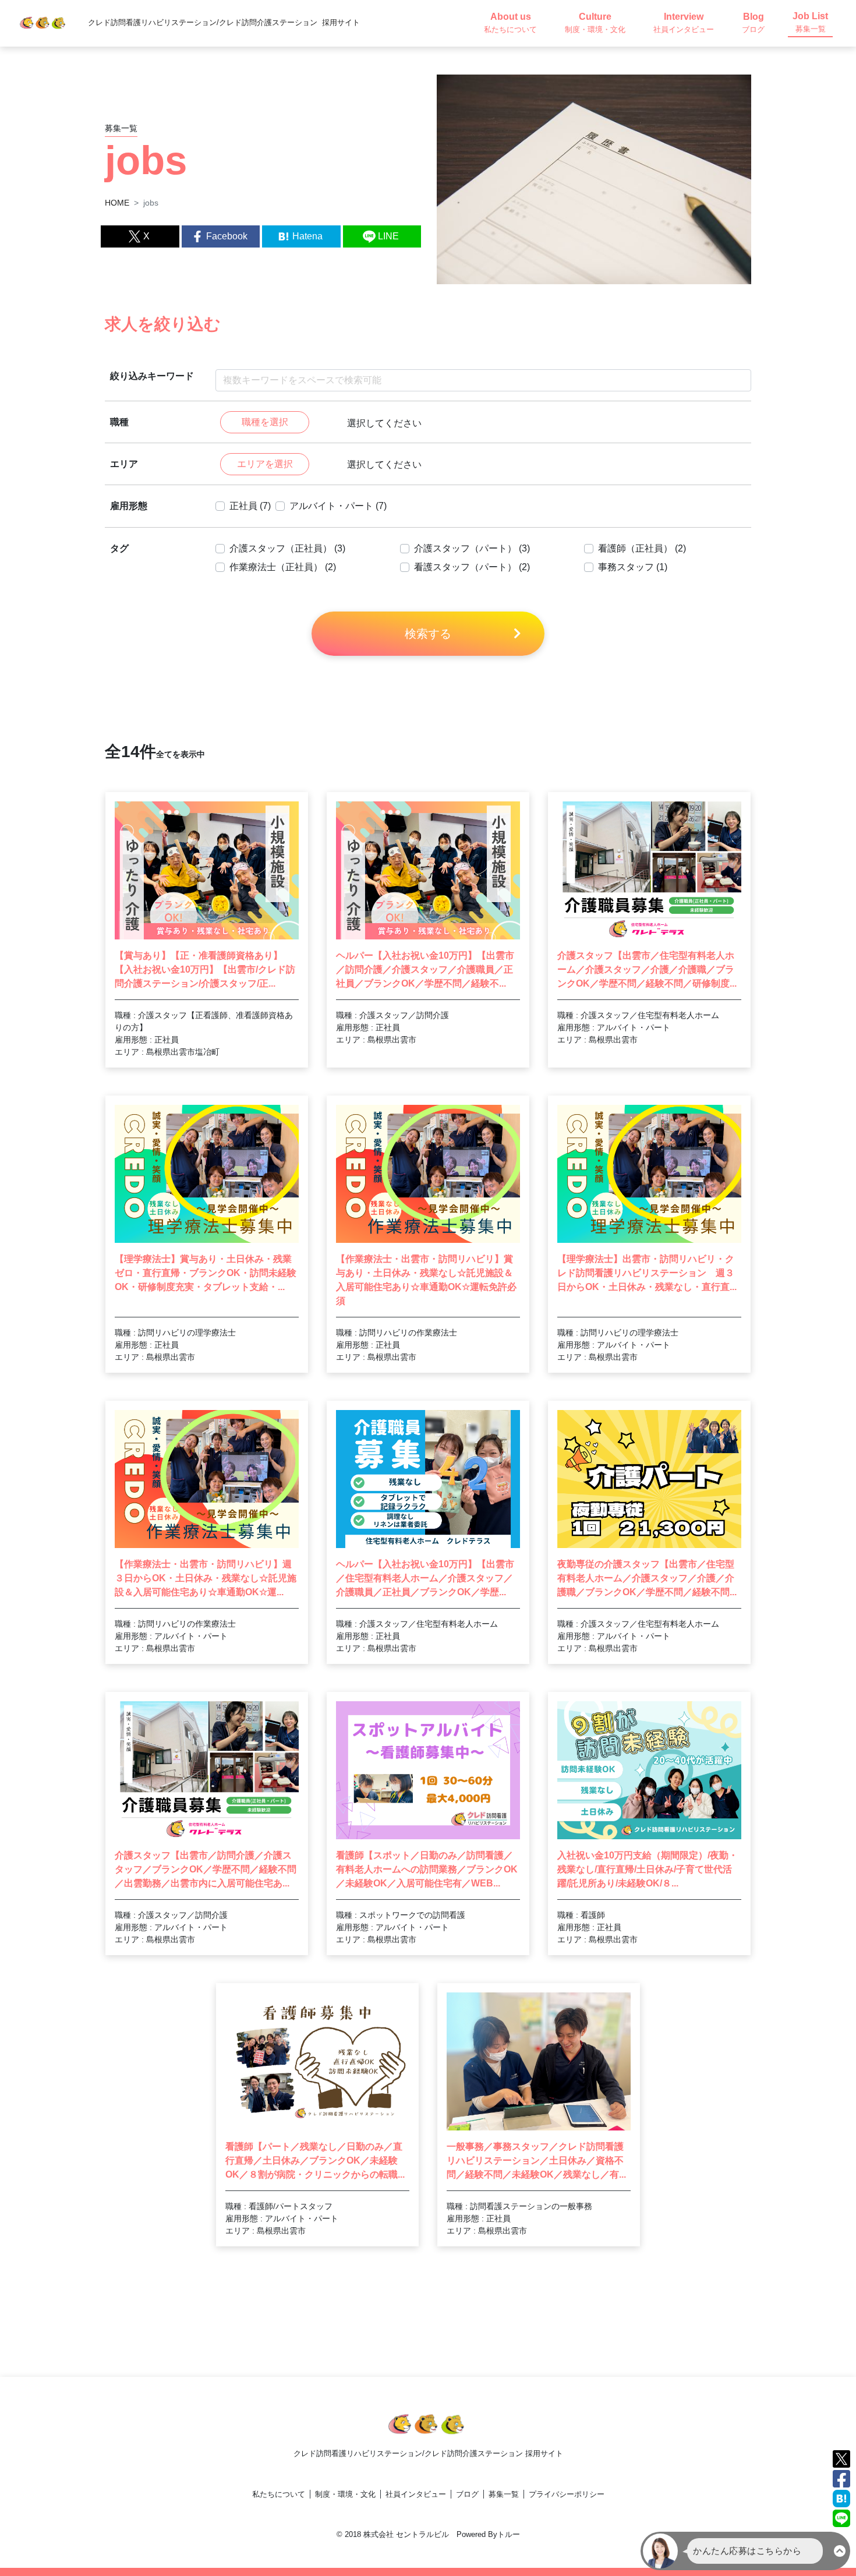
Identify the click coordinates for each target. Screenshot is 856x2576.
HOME (117, 203)
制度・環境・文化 (345, 2494)
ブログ (467, 2494)
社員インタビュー (416, 2494)
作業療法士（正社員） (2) (283, 567)
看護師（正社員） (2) (642, 548)
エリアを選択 (265, 464)
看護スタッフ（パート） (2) (472, 567)
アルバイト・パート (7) (338, 506)
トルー (509, 2534)
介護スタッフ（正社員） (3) (287, 548)
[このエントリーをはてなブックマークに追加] (841, 2498)
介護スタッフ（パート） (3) (472, 548)
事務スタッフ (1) (633, 567)
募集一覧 (504, 2494)
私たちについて (279, 2494)
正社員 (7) (250, 506)
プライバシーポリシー (567, 2494)
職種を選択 (265, 422)
